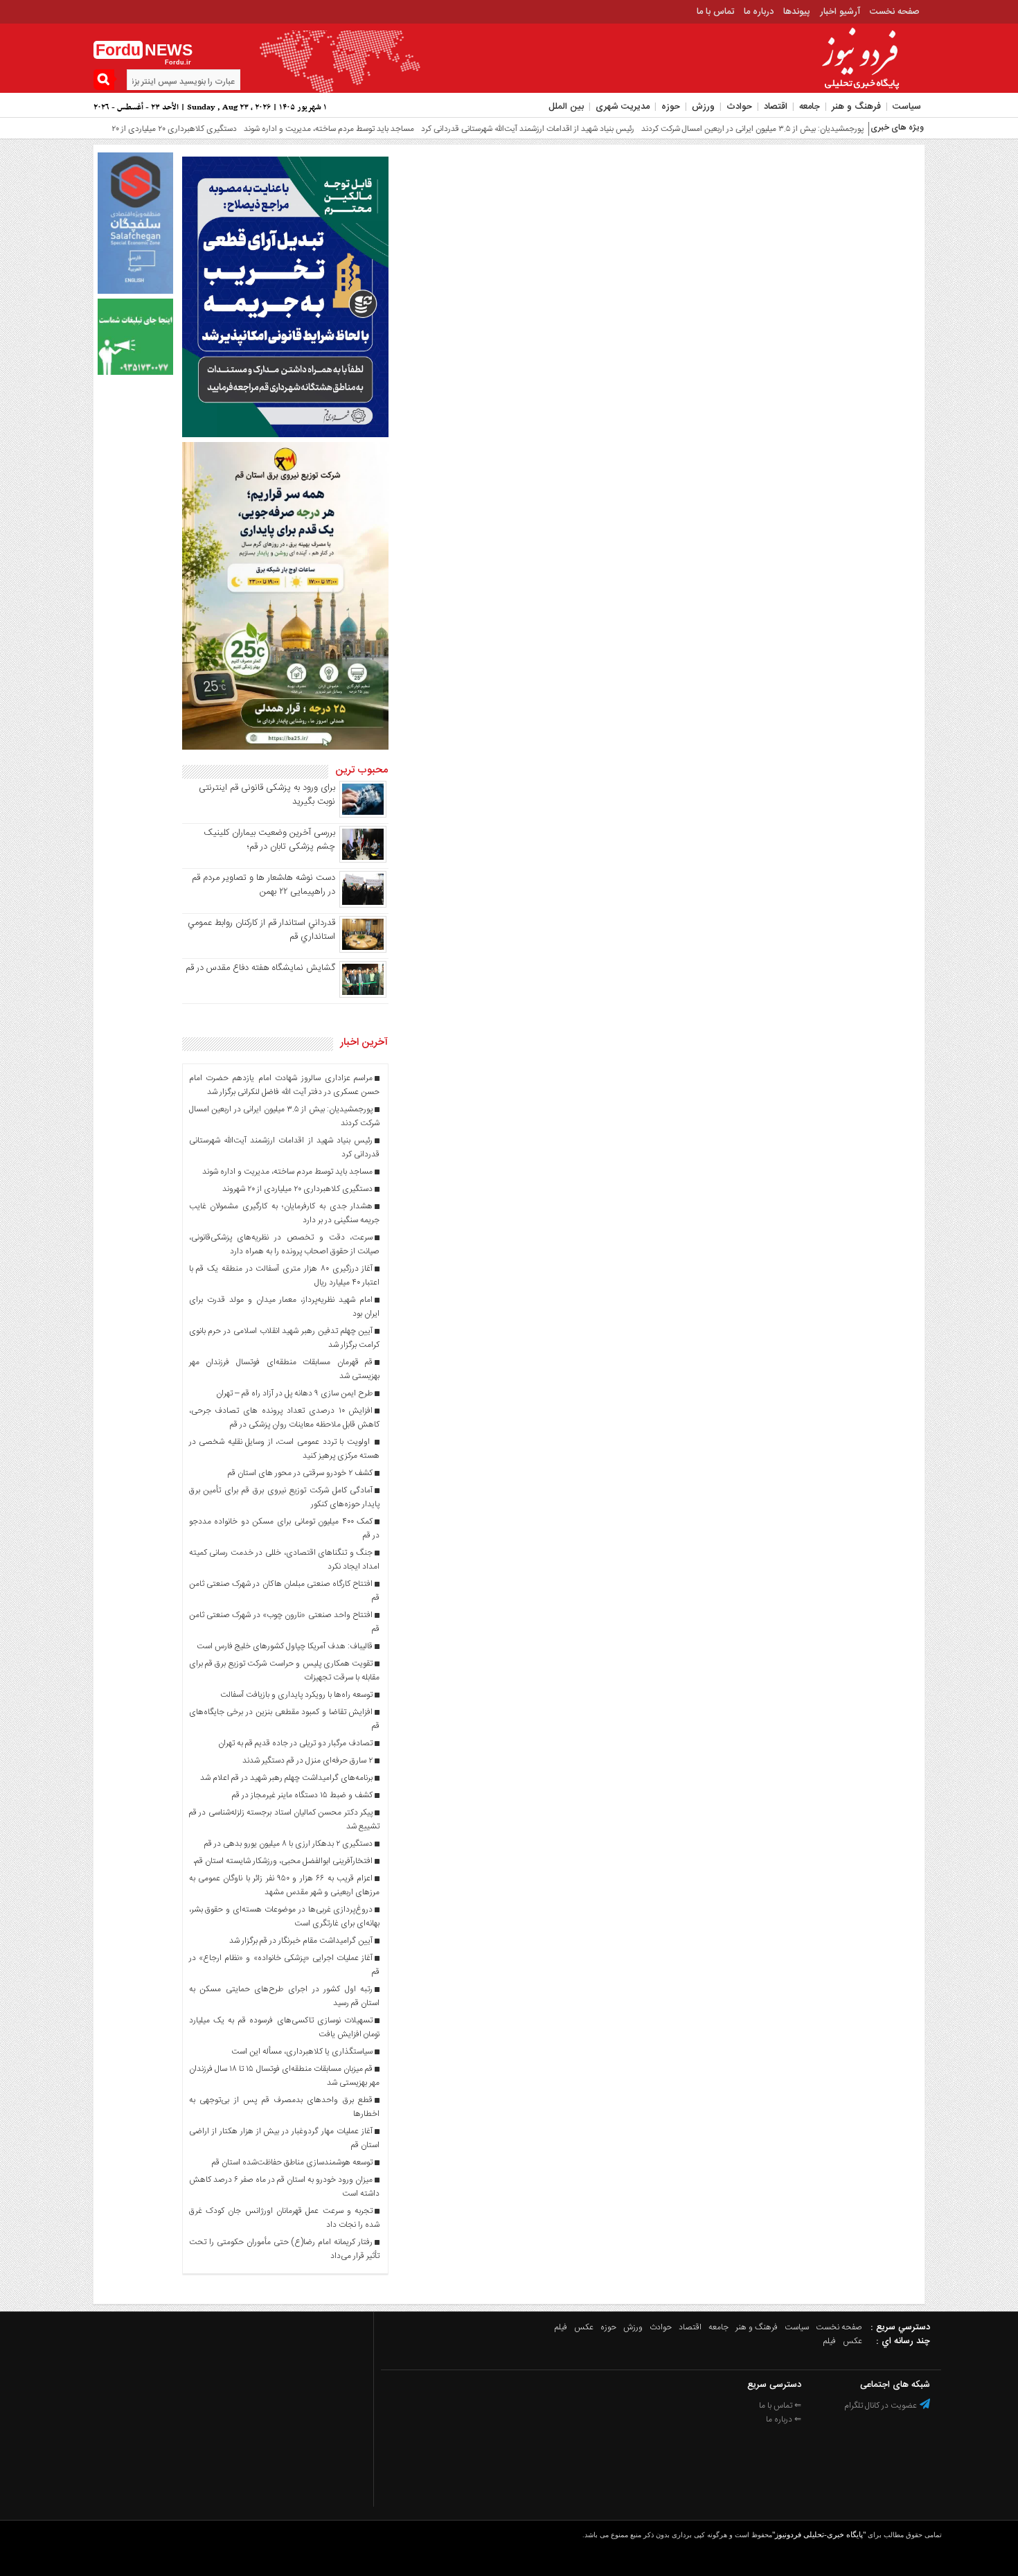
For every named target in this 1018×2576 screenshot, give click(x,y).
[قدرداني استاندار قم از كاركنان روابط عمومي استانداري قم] (363, 951)
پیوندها (797, 12)
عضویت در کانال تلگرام (882, 2406)
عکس (584, 2327)
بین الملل (566, 107)
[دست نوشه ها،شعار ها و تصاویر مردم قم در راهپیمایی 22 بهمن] (363, 906)
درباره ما (759, 12)
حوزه (671, 107)
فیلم (561, 2327)
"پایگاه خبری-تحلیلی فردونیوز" (819, 2534)
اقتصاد (776, 107)
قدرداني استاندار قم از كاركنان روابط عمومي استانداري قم (261, 930)
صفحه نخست (895, 12)
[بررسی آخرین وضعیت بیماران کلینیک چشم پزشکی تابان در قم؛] (363, 861)
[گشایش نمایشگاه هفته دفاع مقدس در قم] (363, 996)
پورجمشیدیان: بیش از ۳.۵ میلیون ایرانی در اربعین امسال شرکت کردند (700, 129)
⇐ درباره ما (784, 2419)
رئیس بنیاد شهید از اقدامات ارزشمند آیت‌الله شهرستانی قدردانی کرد (476, 129)
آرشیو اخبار (840, 12)
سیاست (907, 107)
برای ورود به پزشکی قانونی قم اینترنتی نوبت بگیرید (267, 795)
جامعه (810, 107)
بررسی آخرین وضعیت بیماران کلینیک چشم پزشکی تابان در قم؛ (269, 840)
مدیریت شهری (623, 107)
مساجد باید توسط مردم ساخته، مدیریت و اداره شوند (277, 129)
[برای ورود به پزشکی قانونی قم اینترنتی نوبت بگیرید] (363, 815)
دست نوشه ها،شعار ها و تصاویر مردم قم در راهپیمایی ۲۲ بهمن (264, 885)
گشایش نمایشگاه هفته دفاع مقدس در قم (260, 968)
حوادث (739, 107)
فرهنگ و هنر (856, 107)
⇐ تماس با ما (780, 2406)
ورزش (703, 107)
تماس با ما (715, 12)
